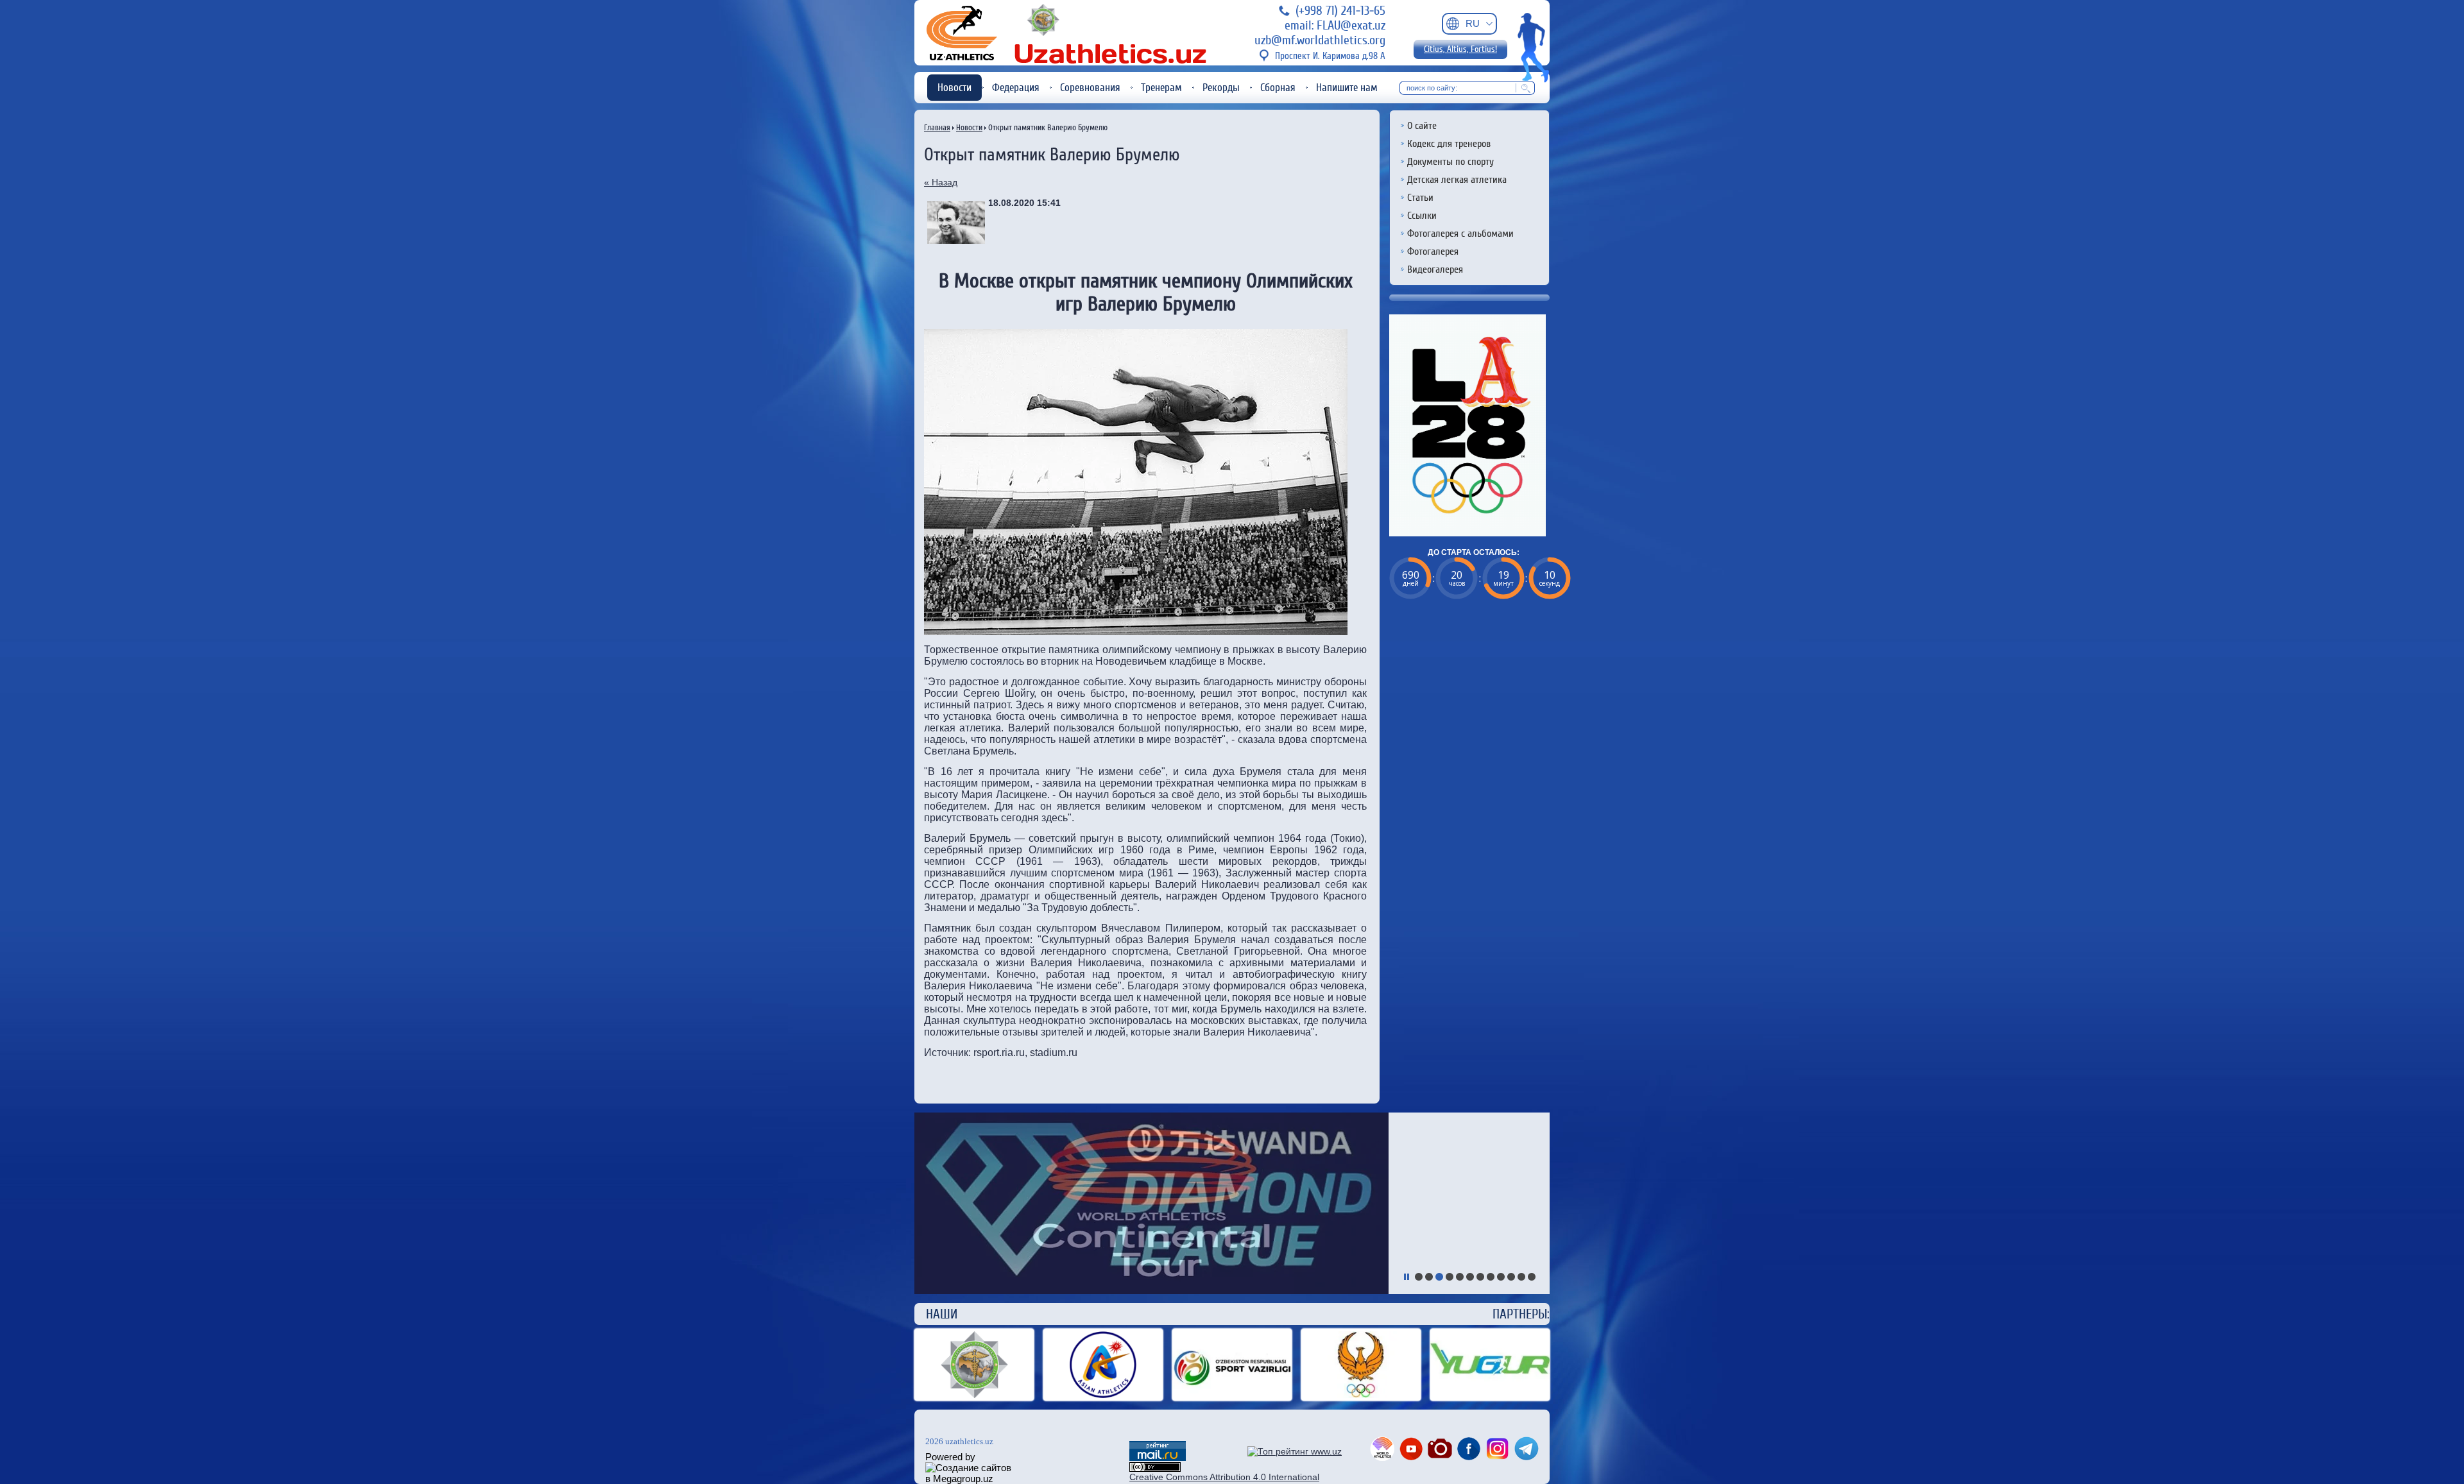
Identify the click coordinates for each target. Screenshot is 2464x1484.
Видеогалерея (1435, 269)
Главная (937, 127)
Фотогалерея (1433, 252)
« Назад (941, 182)
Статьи (1420, 198)
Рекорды (1221, 88)
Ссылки (1422, 216)
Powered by (950, 1457)
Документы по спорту (1450, 162)
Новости (954, 88)
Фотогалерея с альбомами (1460, 234)
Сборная (1278, 88)
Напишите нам (1347, 88)
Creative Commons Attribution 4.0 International (1224, 1477)
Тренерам (1161, 88)
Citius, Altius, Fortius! (1460, 49)
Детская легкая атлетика (1457, 180)
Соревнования (1090, 88)
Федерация (1016, 88)
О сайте (1422, 126)
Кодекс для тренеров (1449, 144)
